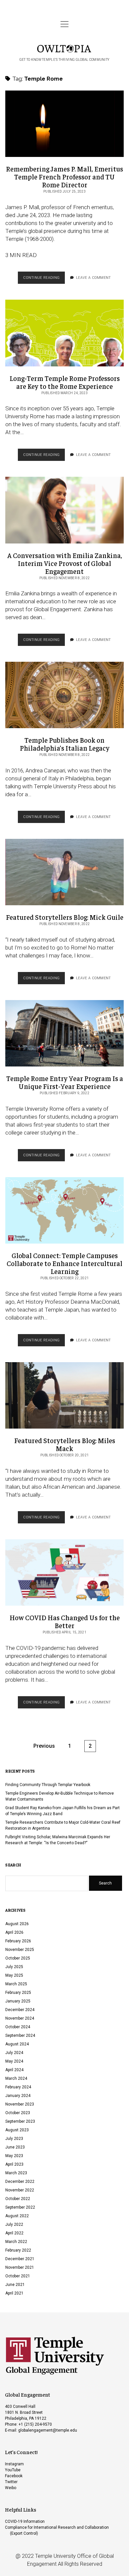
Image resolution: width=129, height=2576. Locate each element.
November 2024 (20, 2018)
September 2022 (20, 2207)
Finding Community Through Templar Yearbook (48, 1785)
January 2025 (18, 2001)
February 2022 (18, 2250)
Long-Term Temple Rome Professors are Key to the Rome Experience (64, 333)
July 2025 (14, 1967)
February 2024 (18, 2087)
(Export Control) (24, 2533)
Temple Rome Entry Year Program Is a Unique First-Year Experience (64, 1033)
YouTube (13, 2470)
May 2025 (14, 1975)
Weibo (11, 2488)
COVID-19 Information (25, 2521)
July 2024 (14, 2053)
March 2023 (16, 2173)
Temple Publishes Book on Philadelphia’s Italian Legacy (64, 695)
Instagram (14, 2464)
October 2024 (18, 2027)
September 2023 (20, 2121)
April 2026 (14, 1932)
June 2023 (15, 2147)
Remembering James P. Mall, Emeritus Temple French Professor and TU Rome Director (64, 124)
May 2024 (14, 2061)
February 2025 (18, 1993)
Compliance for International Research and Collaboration (57, 2527)
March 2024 (16, 2078)
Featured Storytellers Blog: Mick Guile (64, 872)
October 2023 (18, 2113)
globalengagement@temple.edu (48, 2430)
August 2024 (17, 2044)
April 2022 (14, 2233)
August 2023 (17, 2130)
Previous (44, 1746)
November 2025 (20, 1950)
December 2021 (20, 2259)
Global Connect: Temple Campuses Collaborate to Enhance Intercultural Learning (64, 1210)
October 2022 (18, 2199)
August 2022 (17, 2216)
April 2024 (14, 2070)
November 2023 (20, 2104)
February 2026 (18, 1941)
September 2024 (20, 2035)
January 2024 (18, 2096)
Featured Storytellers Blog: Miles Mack (64, 1395)
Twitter (11, 2482)
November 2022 (20, 2190)
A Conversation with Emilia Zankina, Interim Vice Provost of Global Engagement (64, 510)
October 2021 (18, 2276)
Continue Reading (44, 280)
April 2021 (14, 2293)
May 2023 (14, 2156)
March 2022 (16, 2242)
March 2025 (16, 1984)
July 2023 (14, 2139)
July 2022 (14, 2224)
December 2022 (20, 2182)
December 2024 (20, 2010)
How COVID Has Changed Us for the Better (64, 1572)
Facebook (14, 2476)
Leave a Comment (94, 278)
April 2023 (14, 2164)
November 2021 (20, 2267)
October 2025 (18, 1958)
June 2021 (15, 2285)
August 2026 (17, 1924)
